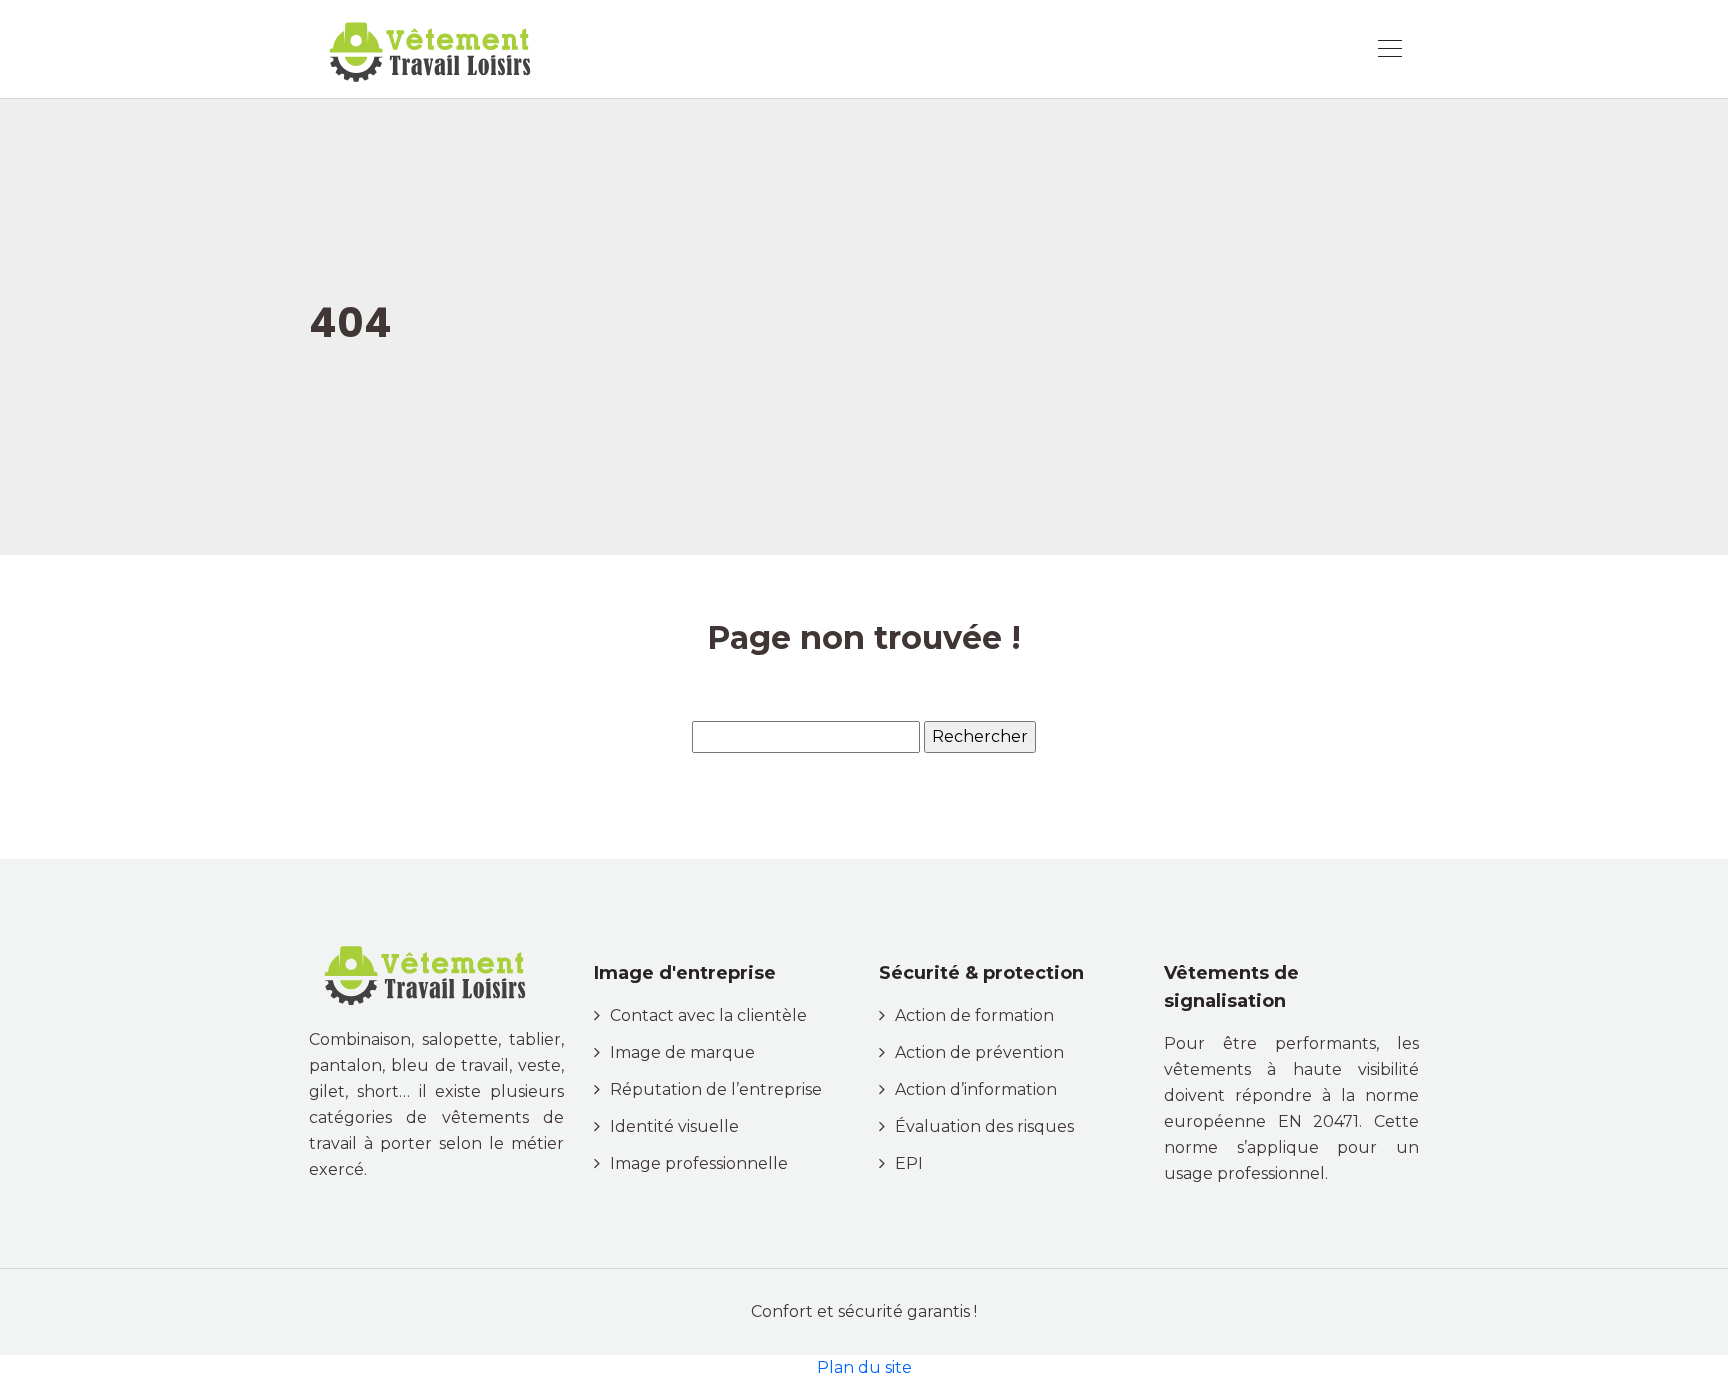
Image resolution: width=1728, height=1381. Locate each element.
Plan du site (864, 1367)
